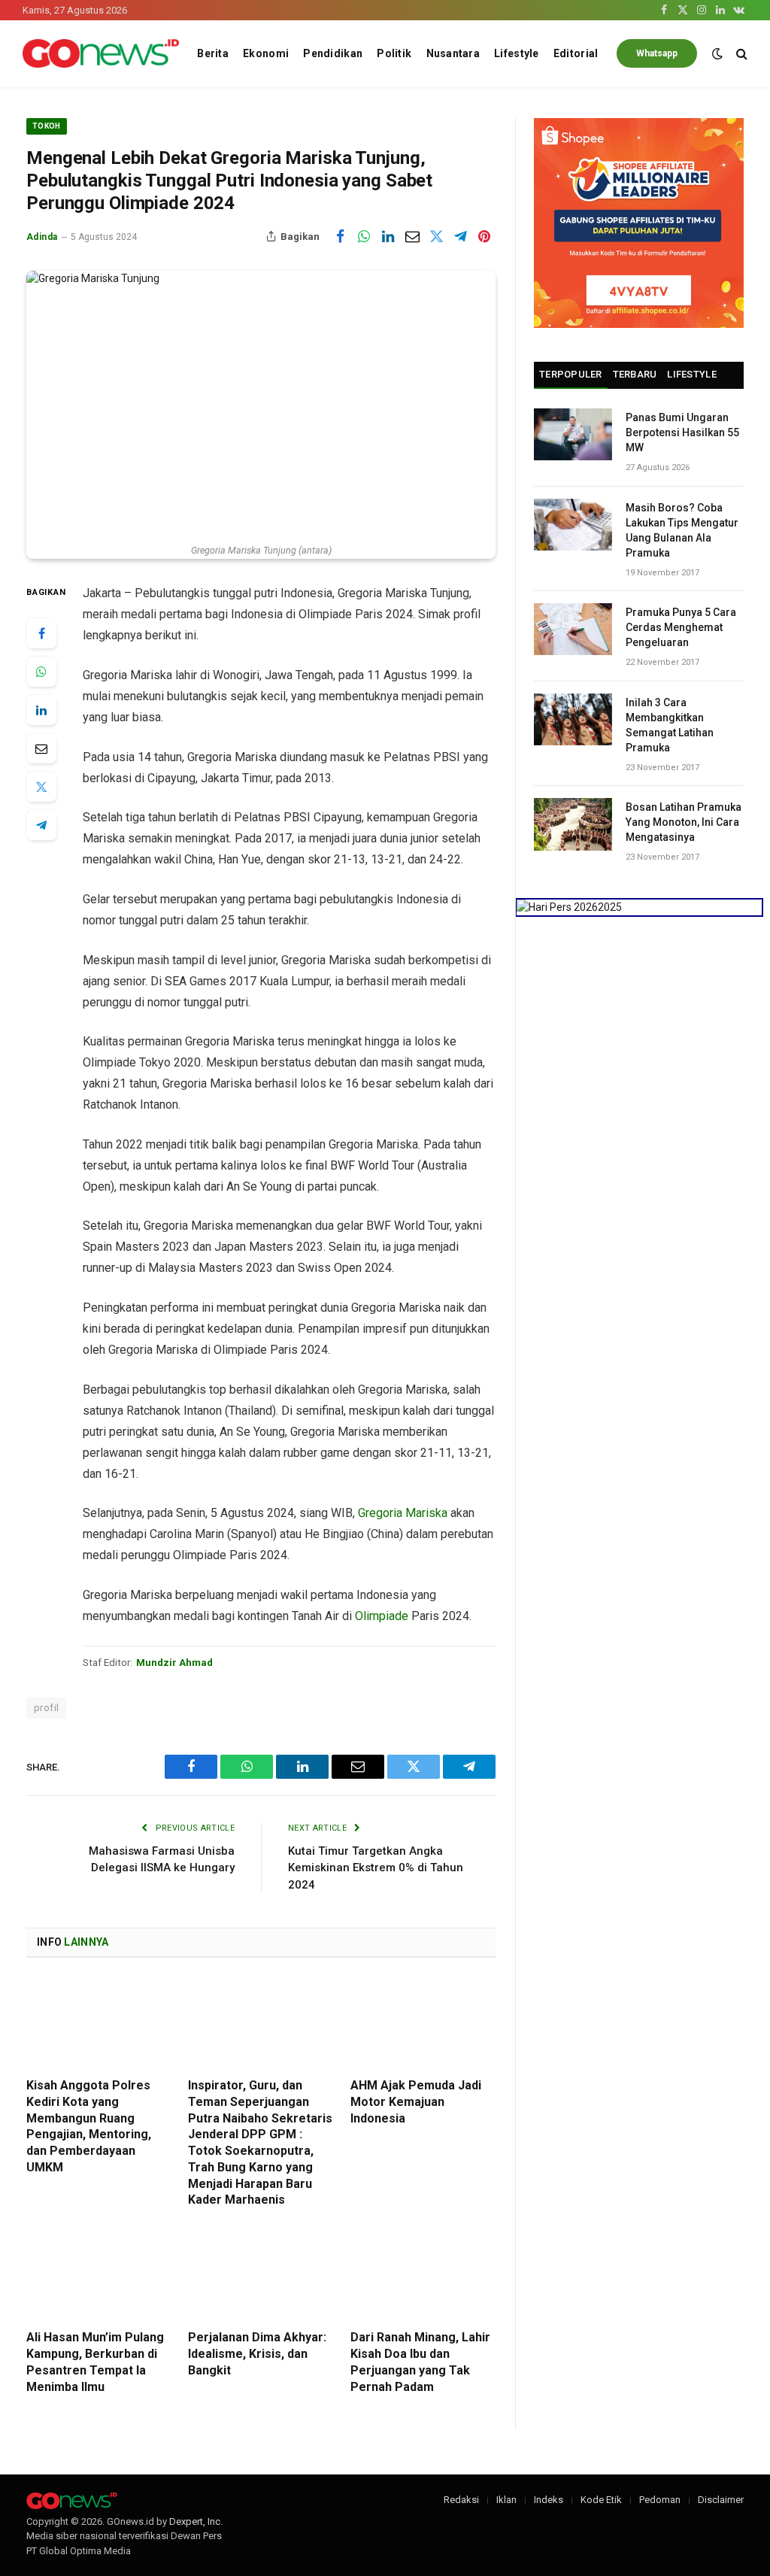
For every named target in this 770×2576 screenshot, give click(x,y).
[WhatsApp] (41, 672)
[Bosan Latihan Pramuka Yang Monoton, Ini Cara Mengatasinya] (573, 824)
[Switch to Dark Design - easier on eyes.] (717, 53)
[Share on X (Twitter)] (436, 236)
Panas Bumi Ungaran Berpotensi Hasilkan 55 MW (682, 432)
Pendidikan (333, 53)
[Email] (41, 748)
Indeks (549, 2500)
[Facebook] (41, 633)
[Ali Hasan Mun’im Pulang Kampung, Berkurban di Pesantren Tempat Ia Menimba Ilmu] (99, 2274)
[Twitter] (41, 787)
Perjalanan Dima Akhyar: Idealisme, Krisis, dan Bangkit (257, 2354)
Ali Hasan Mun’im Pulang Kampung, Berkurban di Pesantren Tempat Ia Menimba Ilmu (95, 2362)
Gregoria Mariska (404, 1513)
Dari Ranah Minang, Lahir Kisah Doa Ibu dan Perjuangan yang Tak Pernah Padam (420, 2362)
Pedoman (660, 2500)
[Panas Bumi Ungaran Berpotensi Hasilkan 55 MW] (573, 434)
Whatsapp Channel (657, 58)
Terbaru (635, 374)
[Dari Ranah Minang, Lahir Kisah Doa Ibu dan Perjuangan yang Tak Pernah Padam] (423, 2274)
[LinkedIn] (41, 710)
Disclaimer (721, 2500)
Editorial (576, 53)
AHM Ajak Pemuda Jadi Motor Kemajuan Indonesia (416, 2102)
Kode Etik (601, 2500)
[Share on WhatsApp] (364, 236)
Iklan (506, 2500)
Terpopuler (571, 374)
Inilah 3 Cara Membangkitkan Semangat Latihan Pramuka (670, 725)
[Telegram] (41, 825)
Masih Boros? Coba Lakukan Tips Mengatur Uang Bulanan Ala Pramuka (682, 530)
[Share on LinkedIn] (388, 236)
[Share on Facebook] (340, 236)
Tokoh (47, 126)
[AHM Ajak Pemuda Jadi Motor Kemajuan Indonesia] (423, 2022)
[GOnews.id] (101, 54)
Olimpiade (382, 1616)
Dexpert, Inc (195, 2521)
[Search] (740, 54)
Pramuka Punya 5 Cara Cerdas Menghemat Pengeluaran (681, 627)
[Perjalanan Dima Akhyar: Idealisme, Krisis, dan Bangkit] (261, 2274)
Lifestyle (517, 53)
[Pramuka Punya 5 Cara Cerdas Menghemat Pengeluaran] (573, 629)
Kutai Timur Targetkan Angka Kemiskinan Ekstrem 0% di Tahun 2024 (376, 1868)
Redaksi (461, 2500)
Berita (213, 53)
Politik (394, 53)
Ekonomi (266, 53)
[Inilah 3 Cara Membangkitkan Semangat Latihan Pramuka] (573, 719)
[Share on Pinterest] (484, 236)
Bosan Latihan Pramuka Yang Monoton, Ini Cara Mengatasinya (684, 822)
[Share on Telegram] (460, 236)
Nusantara (453, 53)
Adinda (42, 237)
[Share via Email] (412, 236)
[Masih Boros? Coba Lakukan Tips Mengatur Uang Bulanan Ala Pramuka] (573, 525)
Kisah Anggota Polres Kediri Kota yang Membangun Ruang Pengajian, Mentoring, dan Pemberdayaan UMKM (89, 2126)
